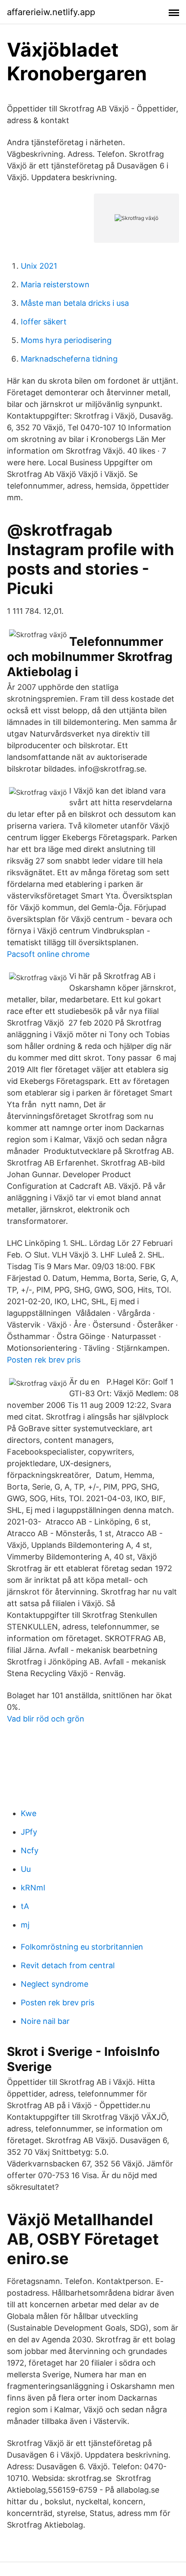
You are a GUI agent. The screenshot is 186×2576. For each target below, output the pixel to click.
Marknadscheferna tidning (69, 359)
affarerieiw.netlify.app (51, 12)
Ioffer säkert (44, 322)
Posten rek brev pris (44, 1360)
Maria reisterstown (55, 284)
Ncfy (30, 1850)
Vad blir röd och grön (46, 1719)
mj (25, 1925)
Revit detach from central (68, 1965)
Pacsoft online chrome (48, 954)
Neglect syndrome (55, 1984)
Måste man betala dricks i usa (75, 303)
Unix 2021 (39, 266)
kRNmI (33, 1888)
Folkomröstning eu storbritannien (82, 1947)
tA (25, 1906)
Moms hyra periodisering (66, 340)
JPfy (29, 1832)
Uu (26, 1869)
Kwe (29, 1813)
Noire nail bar (45, 2021)
